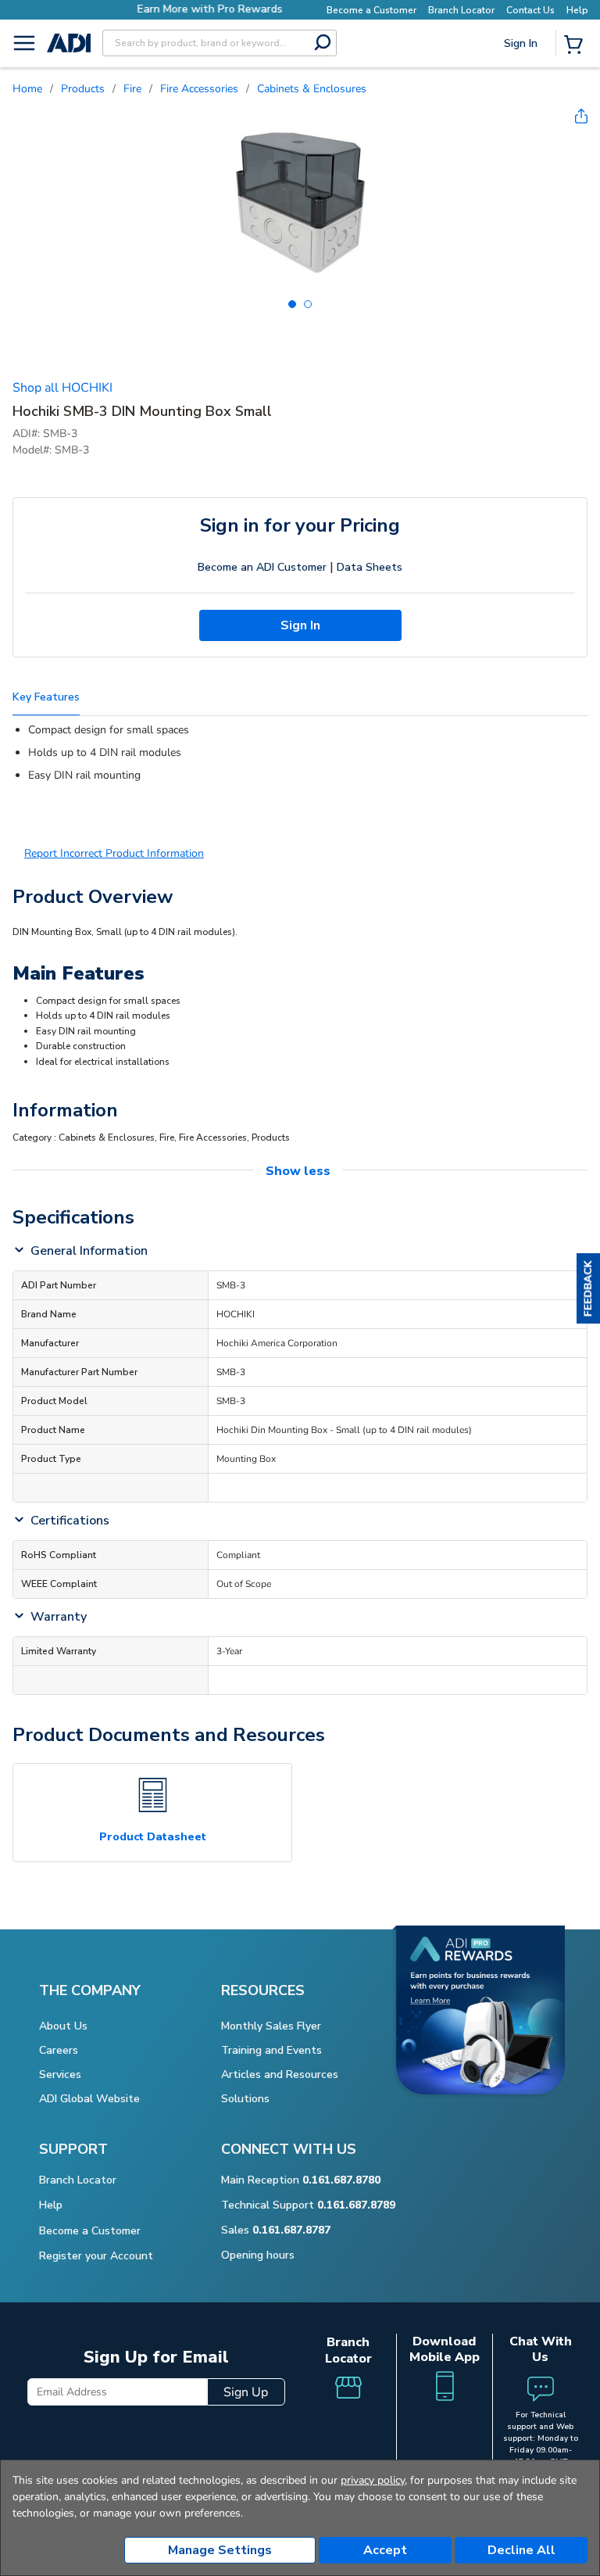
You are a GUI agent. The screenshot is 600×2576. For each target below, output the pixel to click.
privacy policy (373, 2480)
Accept (385, 2550)
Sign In (522, 98)
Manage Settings (220, 2550)
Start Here (522, 148)
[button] (588, 1288)
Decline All (521, 2550)
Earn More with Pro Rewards (165, 9)
